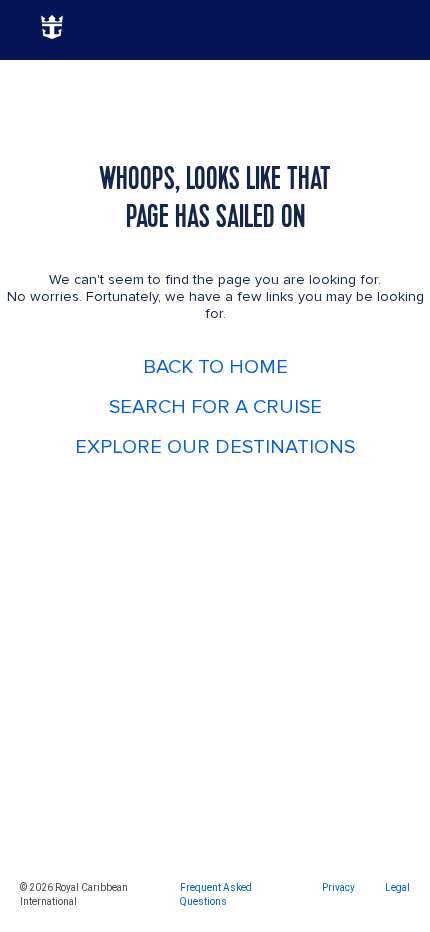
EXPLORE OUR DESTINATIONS (215, 447)
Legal (397, 887)
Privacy (338, 887)
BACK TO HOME (215, 367)
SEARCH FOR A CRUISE (215, 407)
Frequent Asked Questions (216, 894)
